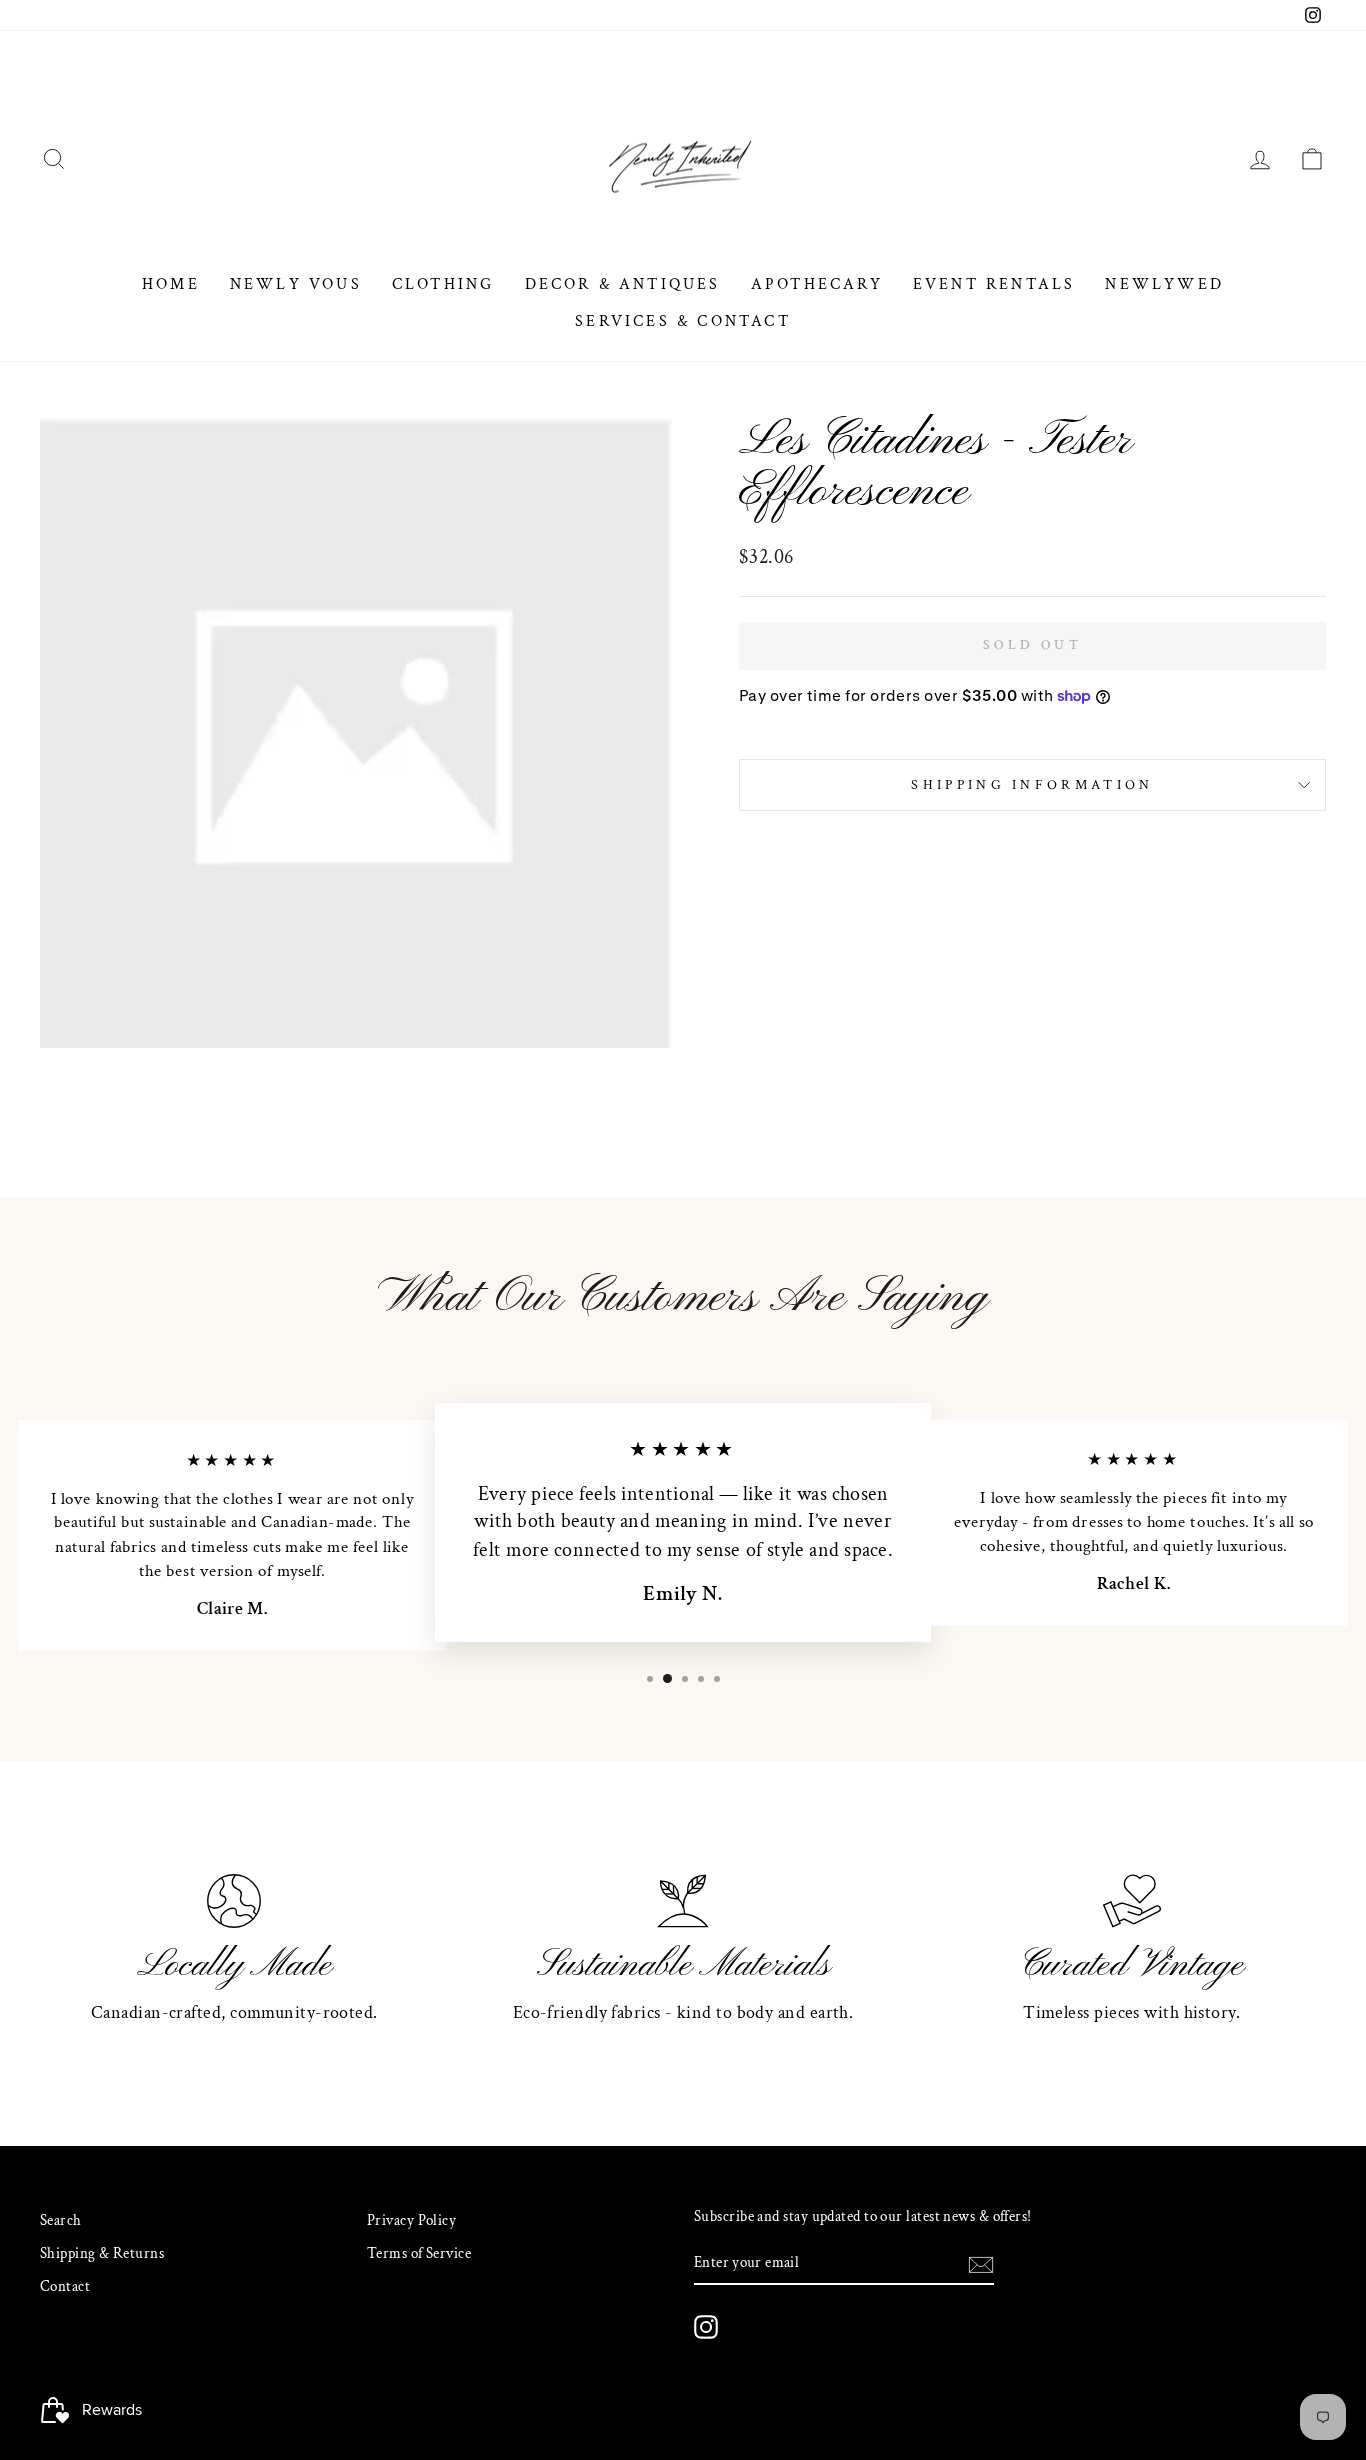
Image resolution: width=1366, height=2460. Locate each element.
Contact (65, 2286)
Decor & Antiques (623, 284)
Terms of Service (419, 2253)
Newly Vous (296, 284)
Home (171, 284)
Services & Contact (683, 321)
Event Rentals (994, 284)
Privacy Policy (411, 2220)
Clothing (443, 284)
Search (61, 2220)
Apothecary (817, 284)
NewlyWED (1164, 284)
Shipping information (1032, 784)
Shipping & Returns (102, 2253)
